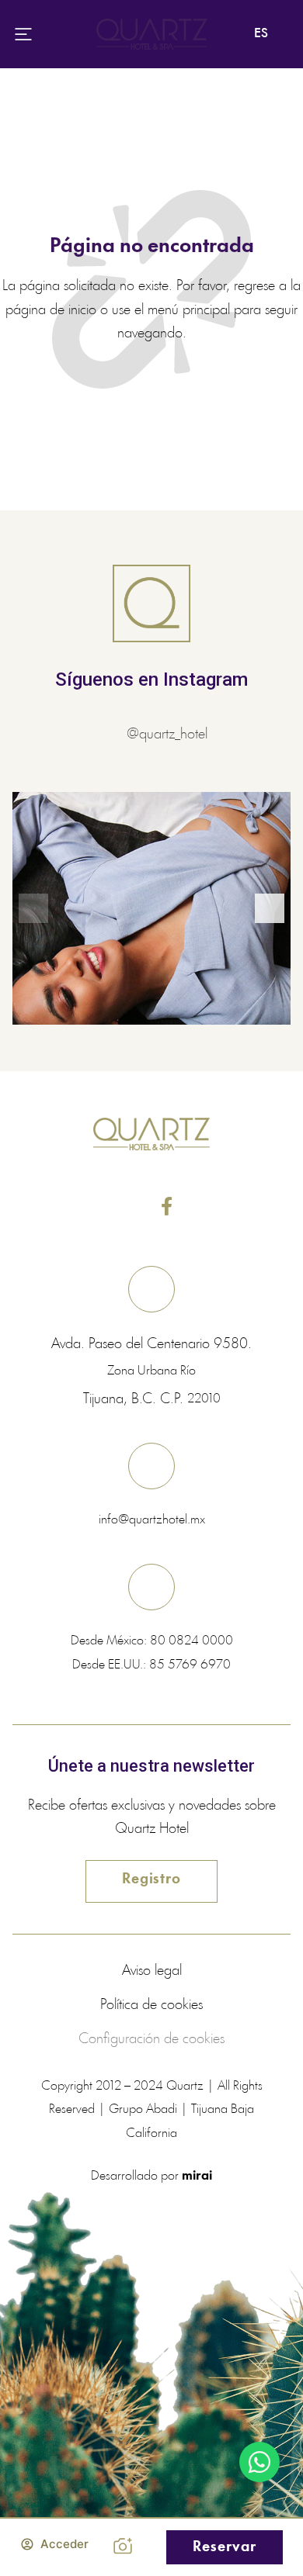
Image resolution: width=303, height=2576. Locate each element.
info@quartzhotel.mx (152, 1520)
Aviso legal (152, 1971)
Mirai (197, 2176)
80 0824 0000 (192, 1641)
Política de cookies (151, 2005)
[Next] (270, 908)
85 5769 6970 (190, 1665)
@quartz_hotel (167, 735)
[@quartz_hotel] (111, 735)
